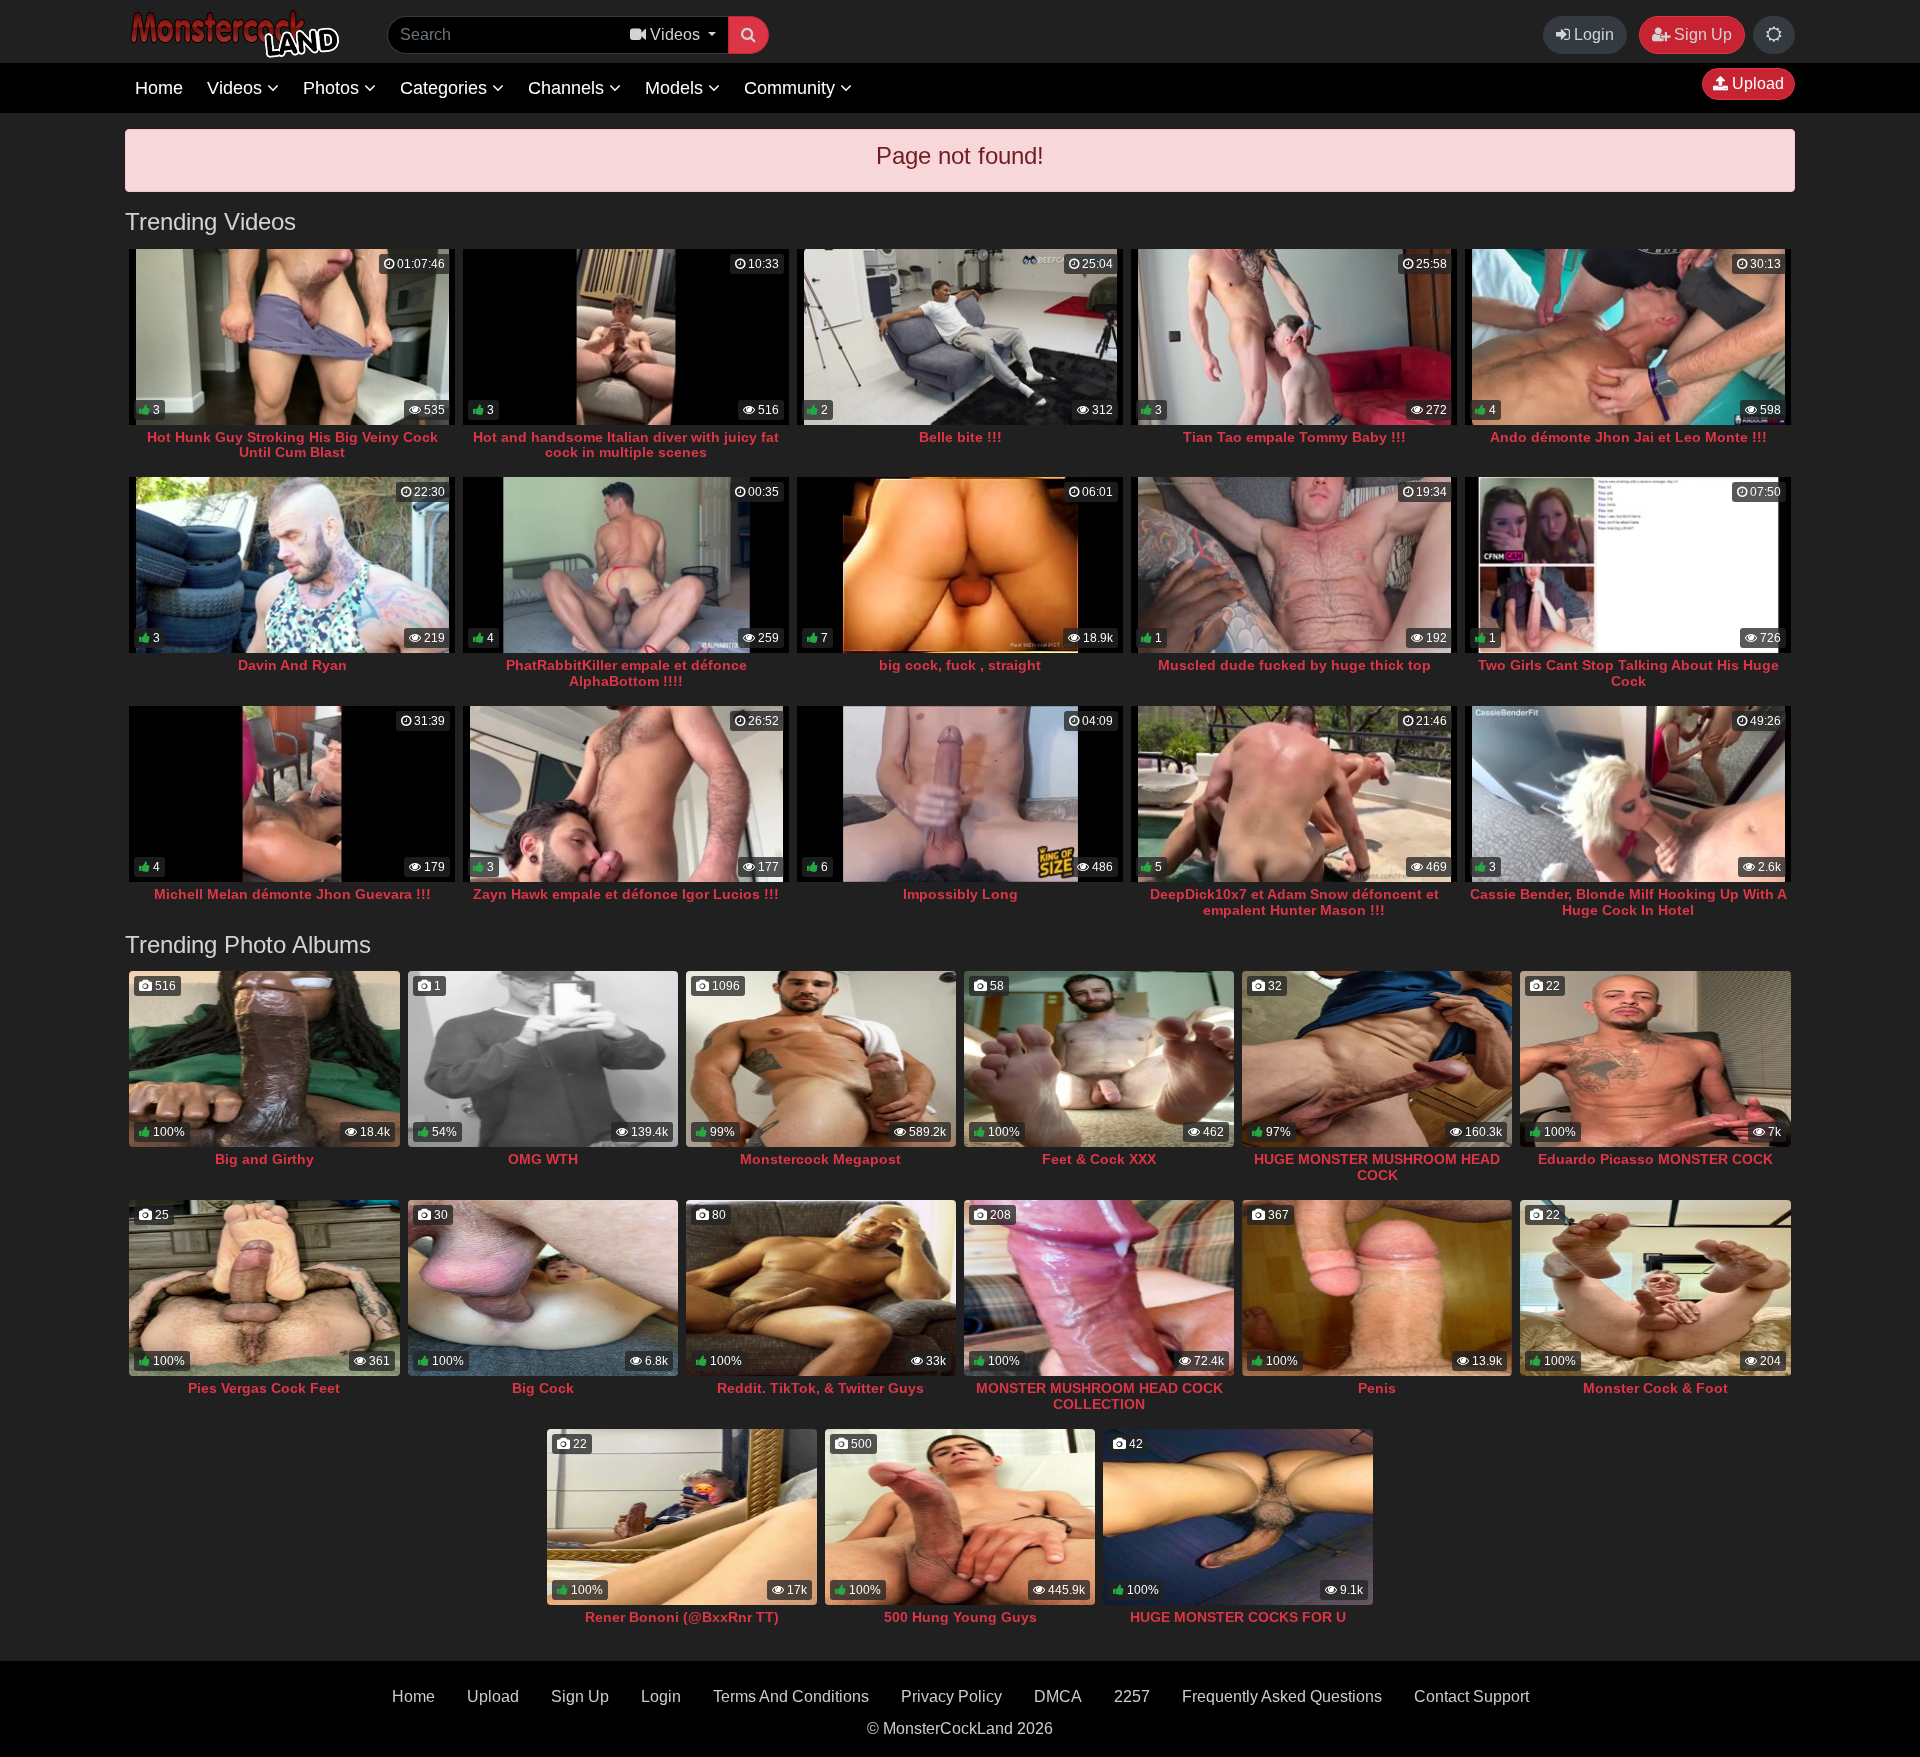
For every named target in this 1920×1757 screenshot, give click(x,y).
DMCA (1058, 1696)
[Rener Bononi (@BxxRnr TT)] (682, 1517)
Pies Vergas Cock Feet (264, 1388)
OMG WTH (543, 1159)
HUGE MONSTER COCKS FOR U (1238, 1617)
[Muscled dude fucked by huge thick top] (1294, 565)
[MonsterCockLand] (232, 34)
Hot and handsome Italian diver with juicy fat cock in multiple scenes (626, 445)
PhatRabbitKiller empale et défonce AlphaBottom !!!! (626, 673)
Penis (1377, 1388)
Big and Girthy (264, 1159)
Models (676, 88)
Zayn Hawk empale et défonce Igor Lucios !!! (626, 894)
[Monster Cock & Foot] (1655, 1288)
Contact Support (1471, 1696)
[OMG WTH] (543, 1059)
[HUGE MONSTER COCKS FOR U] (1238, 1517)
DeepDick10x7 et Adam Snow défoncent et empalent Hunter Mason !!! (1294, 902)
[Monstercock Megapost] (821, 1059)
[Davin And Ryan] (292, 565)
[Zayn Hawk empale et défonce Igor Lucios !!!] (626, 794)
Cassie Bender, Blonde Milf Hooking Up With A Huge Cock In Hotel (1628, 902)
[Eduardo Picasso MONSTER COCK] (1655, 1059)
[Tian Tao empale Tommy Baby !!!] (1294, 337)
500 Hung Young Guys (960, 1617)
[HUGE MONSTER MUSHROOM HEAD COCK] (1377, 1059)
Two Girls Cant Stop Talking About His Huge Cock (1628, 673)
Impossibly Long (960, 894)
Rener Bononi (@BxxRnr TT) (682, 1617)
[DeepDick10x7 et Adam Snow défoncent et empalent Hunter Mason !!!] (1294, 794)
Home (159, 88)
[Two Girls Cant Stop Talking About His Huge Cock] (1628, 565)
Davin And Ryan (292, 665)
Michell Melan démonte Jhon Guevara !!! (292, 894)
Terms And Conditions (791, 1696)
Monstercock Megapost (820, 1159)
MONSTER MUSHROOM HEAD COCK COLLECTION (1099, 1396)
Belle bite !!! (960, 437)
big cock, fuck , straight (960, 665)
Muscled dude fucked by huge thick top (1294, 665)
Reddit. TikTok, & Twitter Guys (820, 1388)
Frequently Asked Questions (1282, 1696)
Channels (568, 88)
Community (792, 88)
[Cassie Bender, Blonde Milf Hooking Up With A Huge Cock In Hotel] (1628, 794)
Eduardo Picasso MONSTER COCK (1655, 1159)
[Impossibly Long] (960, 794)
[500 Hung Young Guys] (960, 1517)
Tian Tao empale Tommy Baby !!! (1294, 437)
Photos (333, 88)
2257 (1132, 1696)
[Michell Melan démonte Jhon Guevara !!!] (292, 794)
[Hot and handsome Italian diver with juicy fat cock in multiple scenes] (626, 337)
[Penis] (1377, 1288)
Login (1592, 34)
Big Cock (543, 1388)
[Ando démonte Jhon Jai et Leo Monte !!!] (1628, 337)
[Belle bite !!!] (960, 337)
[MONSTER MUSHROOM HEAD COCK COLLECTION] (1099, 1288)
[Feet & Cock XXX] (1099, 1059)
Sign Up (1701, 34)
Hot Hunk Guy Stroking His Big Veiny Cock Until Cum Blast (292, 445)
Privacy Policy (951, 1696)
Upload (1756, 83)
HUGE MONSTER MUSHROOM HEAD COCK (1377, 1167)
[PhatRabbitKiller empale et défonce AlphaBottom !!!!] (626, 565)
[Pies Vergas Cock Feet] (264, 1288)
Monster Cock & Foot (1655, 1388)
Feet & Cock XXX (1099, 1159)
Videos (237, 88)
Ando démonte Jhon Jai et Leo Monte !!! (1628, 437)
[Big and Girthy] (264, 1059)
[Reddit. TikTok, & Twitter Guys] (821, 1288)
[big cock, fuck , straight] (960, 565)
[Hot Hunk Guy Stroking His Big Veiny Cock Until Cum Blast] (292, 337)
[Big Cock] (543, 1288)
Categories (446, 88)
